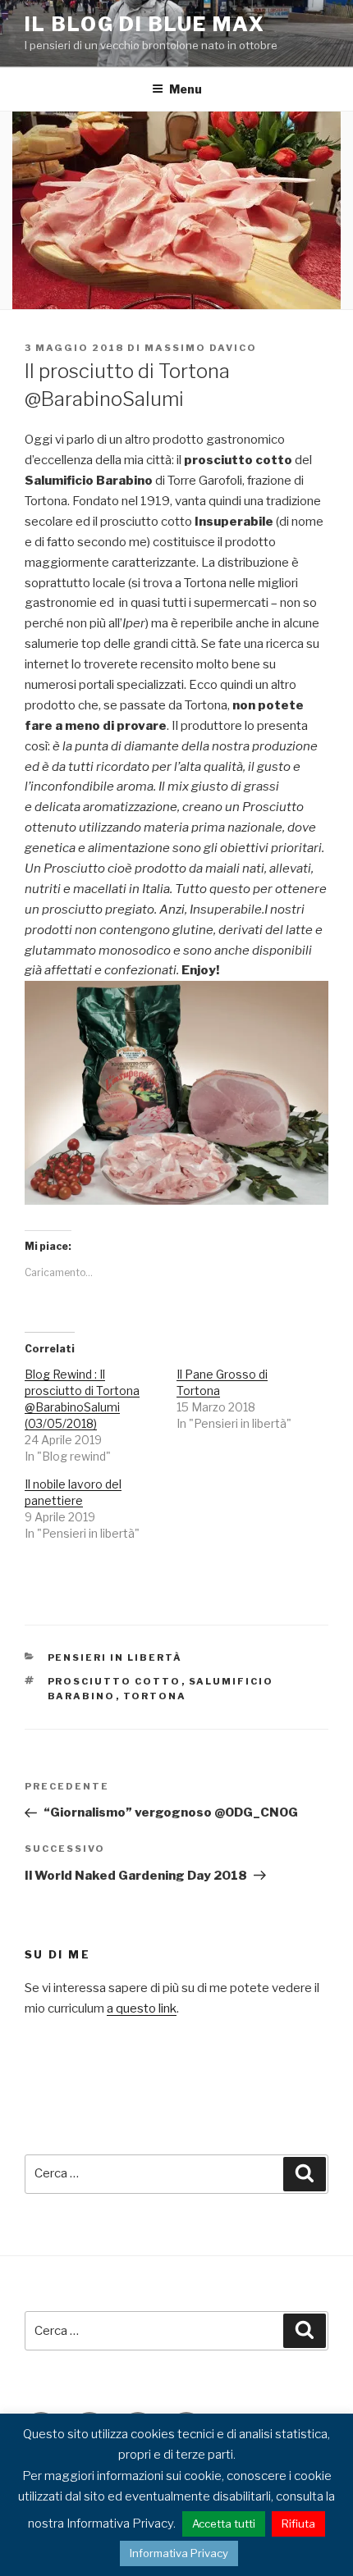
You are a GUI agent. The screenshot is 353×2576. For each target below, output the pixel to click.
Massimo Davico (201, 348)
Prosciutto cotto (115, 1681)
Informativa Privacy (179, 2553)
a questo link (142, 2008)
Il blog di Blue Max (144, 24)
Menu (186, 89)
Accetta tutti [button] (224, 2524)
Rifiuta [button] (298, 2524)
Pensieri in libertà (115, 1657)
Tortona (155, 1696)
